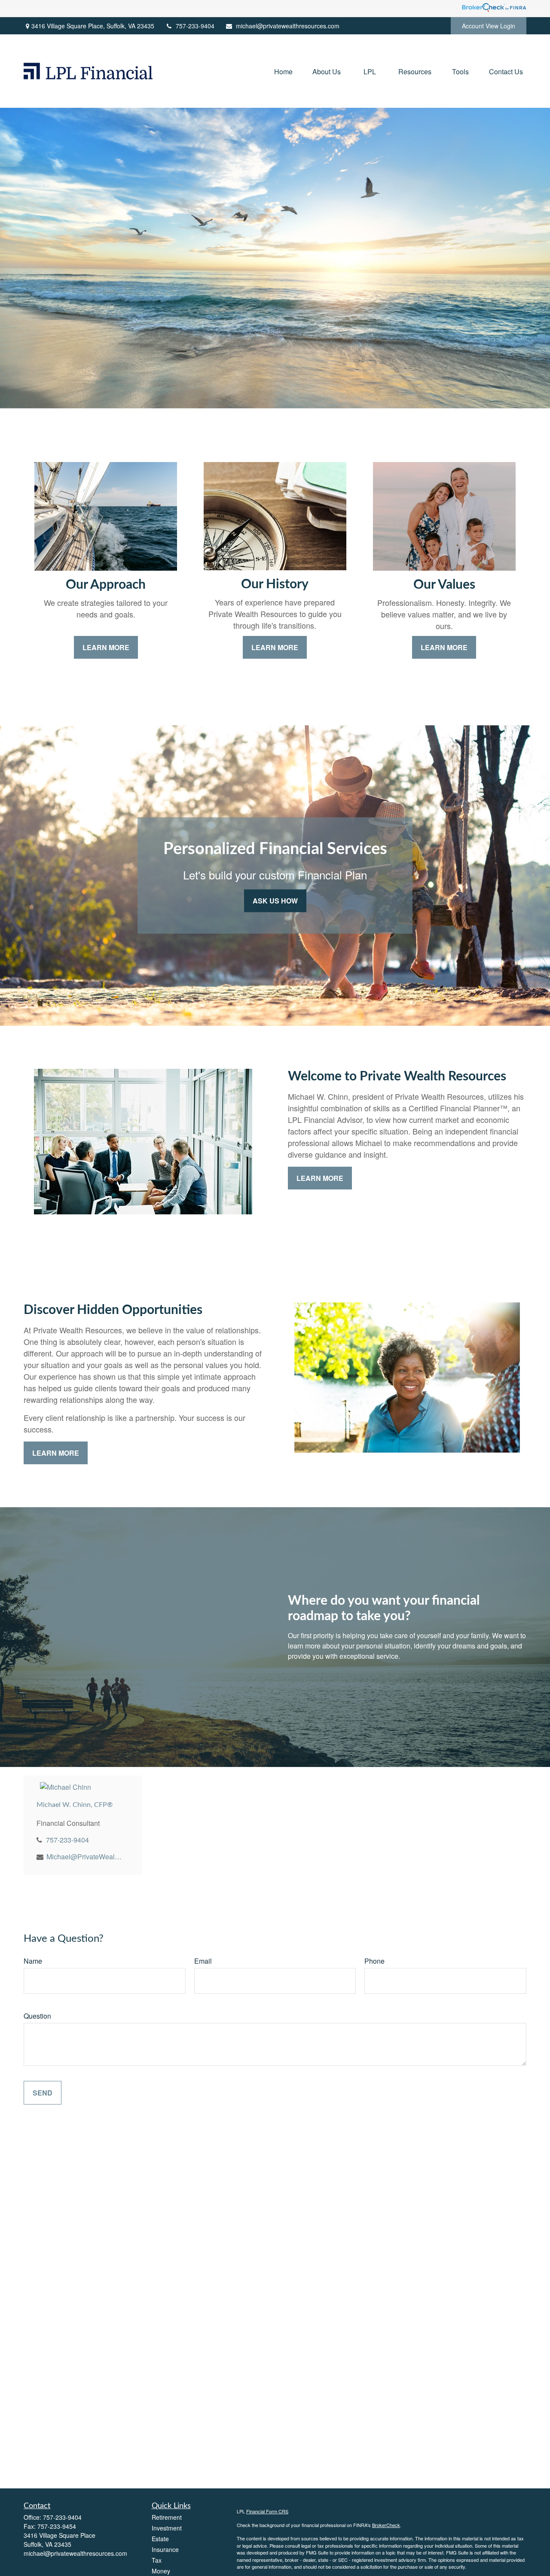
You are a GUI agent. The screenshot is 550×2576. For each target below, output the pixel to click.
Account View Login (489, 26)
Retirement (167, 2517)
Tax (157, 2560)
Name (33, 1961)
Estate (160, 2539)
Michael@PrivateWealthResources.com (84, 1857)
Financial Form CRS (267, 2511)
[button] (283, 71)
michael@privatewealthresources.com (288, 26)
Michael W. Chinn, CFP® (75, 1805)
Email (203, 1961)
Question (37, 2016)
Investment (167, 2528)
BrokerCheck (386, 2525)
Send (43, 2093)
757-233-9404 (195, 26)
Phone (374, 1961)
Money (161, 2571)
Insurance (165, 2549)
